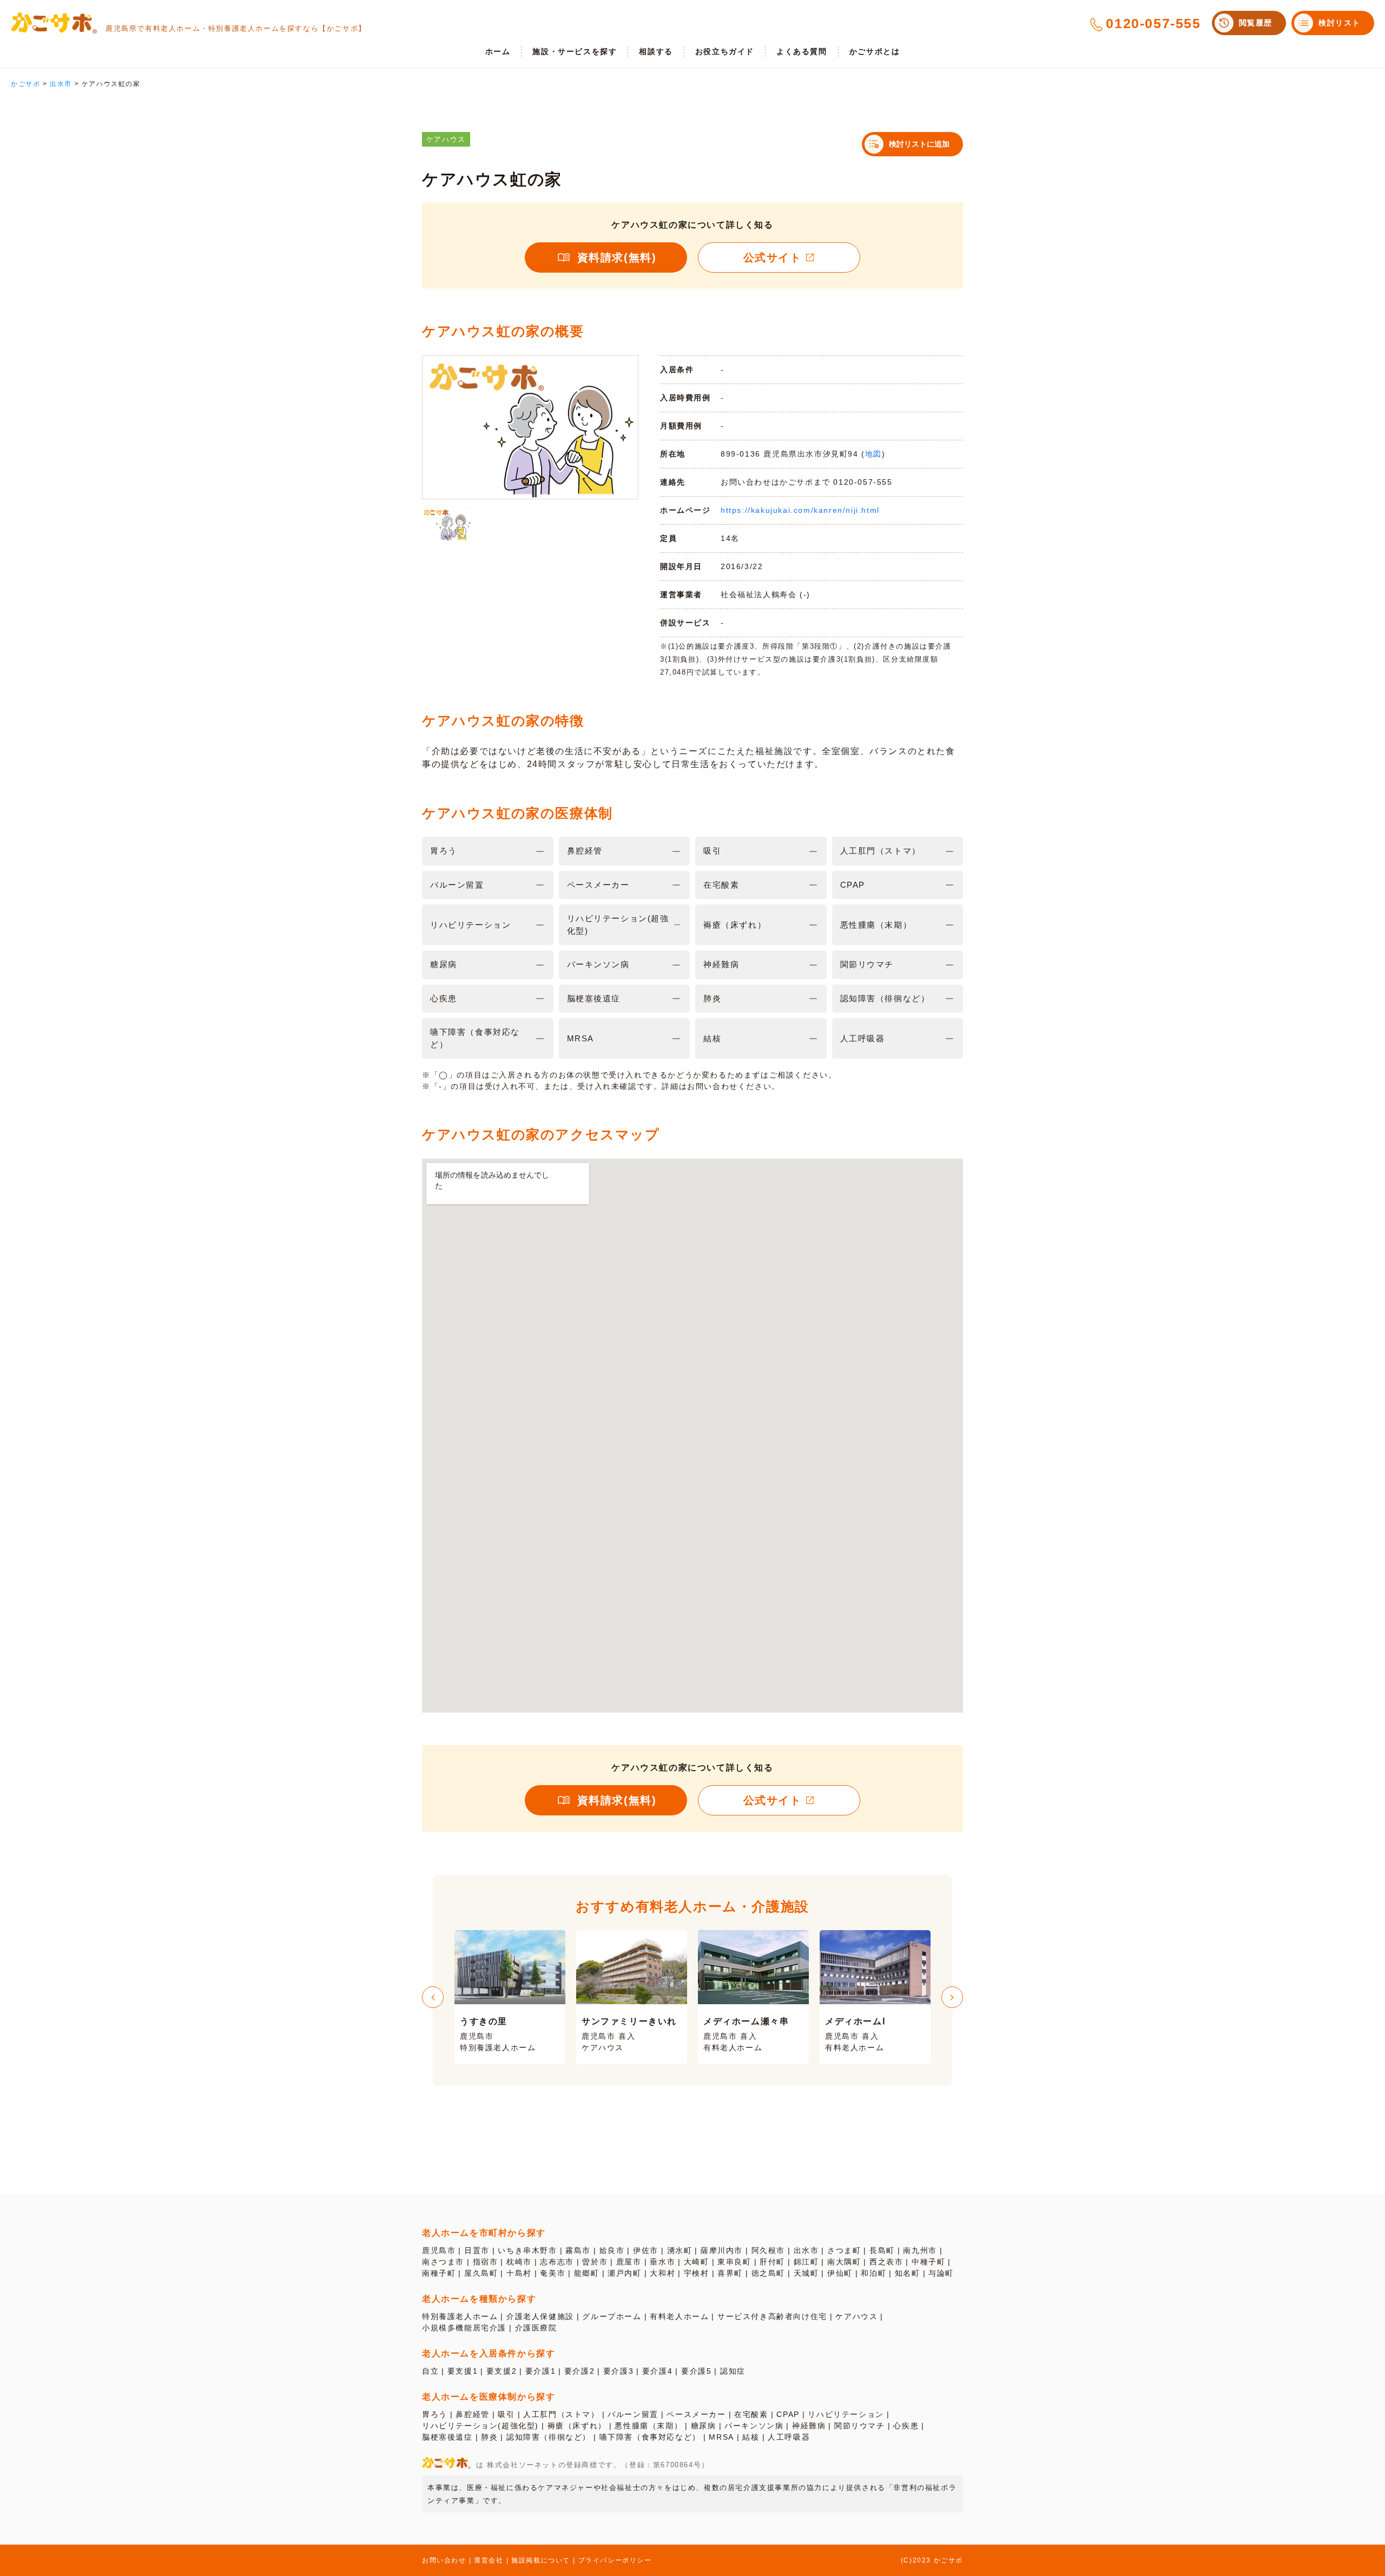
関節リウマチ (860, 2426)
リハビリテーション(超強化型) (480, 2426)
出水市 (806, 2250)
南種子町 (439, 2273)
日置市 (477, 2250)
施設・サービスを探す (575, 51)
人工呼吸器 (789, 2437)
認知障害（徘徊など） (549, 2437)
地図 (873, 454)
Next (952, 1997)
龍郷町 (587, 2273)
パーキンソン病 (754, 2426)
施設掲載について (541, 2560)
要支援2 (502, 2371)
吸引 (506, 2414)
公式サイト (773, 257)
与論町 (941, 2273)
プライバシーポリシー (615, 2560)
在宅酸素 (751, 2414)
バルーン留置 (633, 2414)
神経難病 (809, 2426)
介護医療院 (536, 2328)
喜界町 (730, 2273)
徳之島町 (768, 2273)
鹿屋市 (629, 2262)
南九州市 (920, 2250)
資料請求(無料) (617, 257)
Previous (433, 1997)
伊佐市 (646, 2250)
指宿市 (486, 2262)
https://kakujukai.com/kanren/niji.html (800, 510)
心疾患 (906, 2426)
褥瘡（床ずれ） (577, 2426)
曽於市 (595, 2262)
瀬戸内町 (624, 2273)
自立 (430, 2371)
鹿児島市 (439, 2250)
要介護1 (540, 2371)
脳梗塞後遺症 (447, 2437)
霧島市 (578, 2250)
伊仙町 (840, 2273)
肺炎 (489, 2437)
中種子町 (928, 2262)
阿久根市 (768, 2250)
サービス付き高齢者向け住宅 (772, 2316)
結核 (751, 2437)
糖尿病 (704, 2426)
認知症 (733, 2371)
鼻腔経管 (472, 2414)
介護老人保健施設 (540, 2316)
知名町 (908, 2273)
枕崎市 (519, 2262)
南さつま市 (443, 2262)
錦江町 (806, 2262)
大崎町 (697, 2262)
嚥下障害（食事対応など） (650, 2437)
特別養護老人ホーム (460, 2316)
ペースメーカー (696, 2414)
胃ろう (435, 2414)
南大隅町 (844, 2262)
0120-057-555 (1153, 23)
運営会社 (489, 2560)
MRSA (721, 2437)
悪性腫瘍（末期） (648, 2426)
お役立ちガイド (725, 51)
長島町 (882, 2250)
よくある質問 (802, 51)
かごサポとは (875, 51)
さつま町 (844, 2250)
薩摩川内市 (722, 2250)
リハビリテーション (846, 2414)
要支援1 (463, 2371)
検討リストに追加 (919, 144)
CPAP (788, 2414)
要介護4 (657, 2371)
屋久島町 (481, 2273)
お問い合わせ (444, 2560)
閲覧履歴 (1256, 23)
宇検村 (697, 2273)
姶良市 (612, 2250)
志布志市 (557, 2262)
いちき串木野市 (527, 2250)
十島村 (519, 2273)
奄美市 (553, 2273)
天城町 (806, 2273)
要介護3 (618, 2371)
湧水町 (680, 2250)
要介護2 (579, 2371)
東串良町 (734, 2262)
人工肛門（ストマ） (561, 2414)
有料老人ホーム (679, 2316)
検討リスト (1340, 23)
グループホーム (612, 2316)
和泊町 (873, 2273)
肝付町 (772, 2262)
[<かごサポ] (54, 23)
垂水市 (662, 2262)
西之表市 (886, 2262)
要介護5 (696, 2371)
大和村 (662, 2273)
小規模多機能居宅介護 (464, 2328)
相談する (656, 51)
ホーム (498, 51)
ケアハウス (856, 2316)
